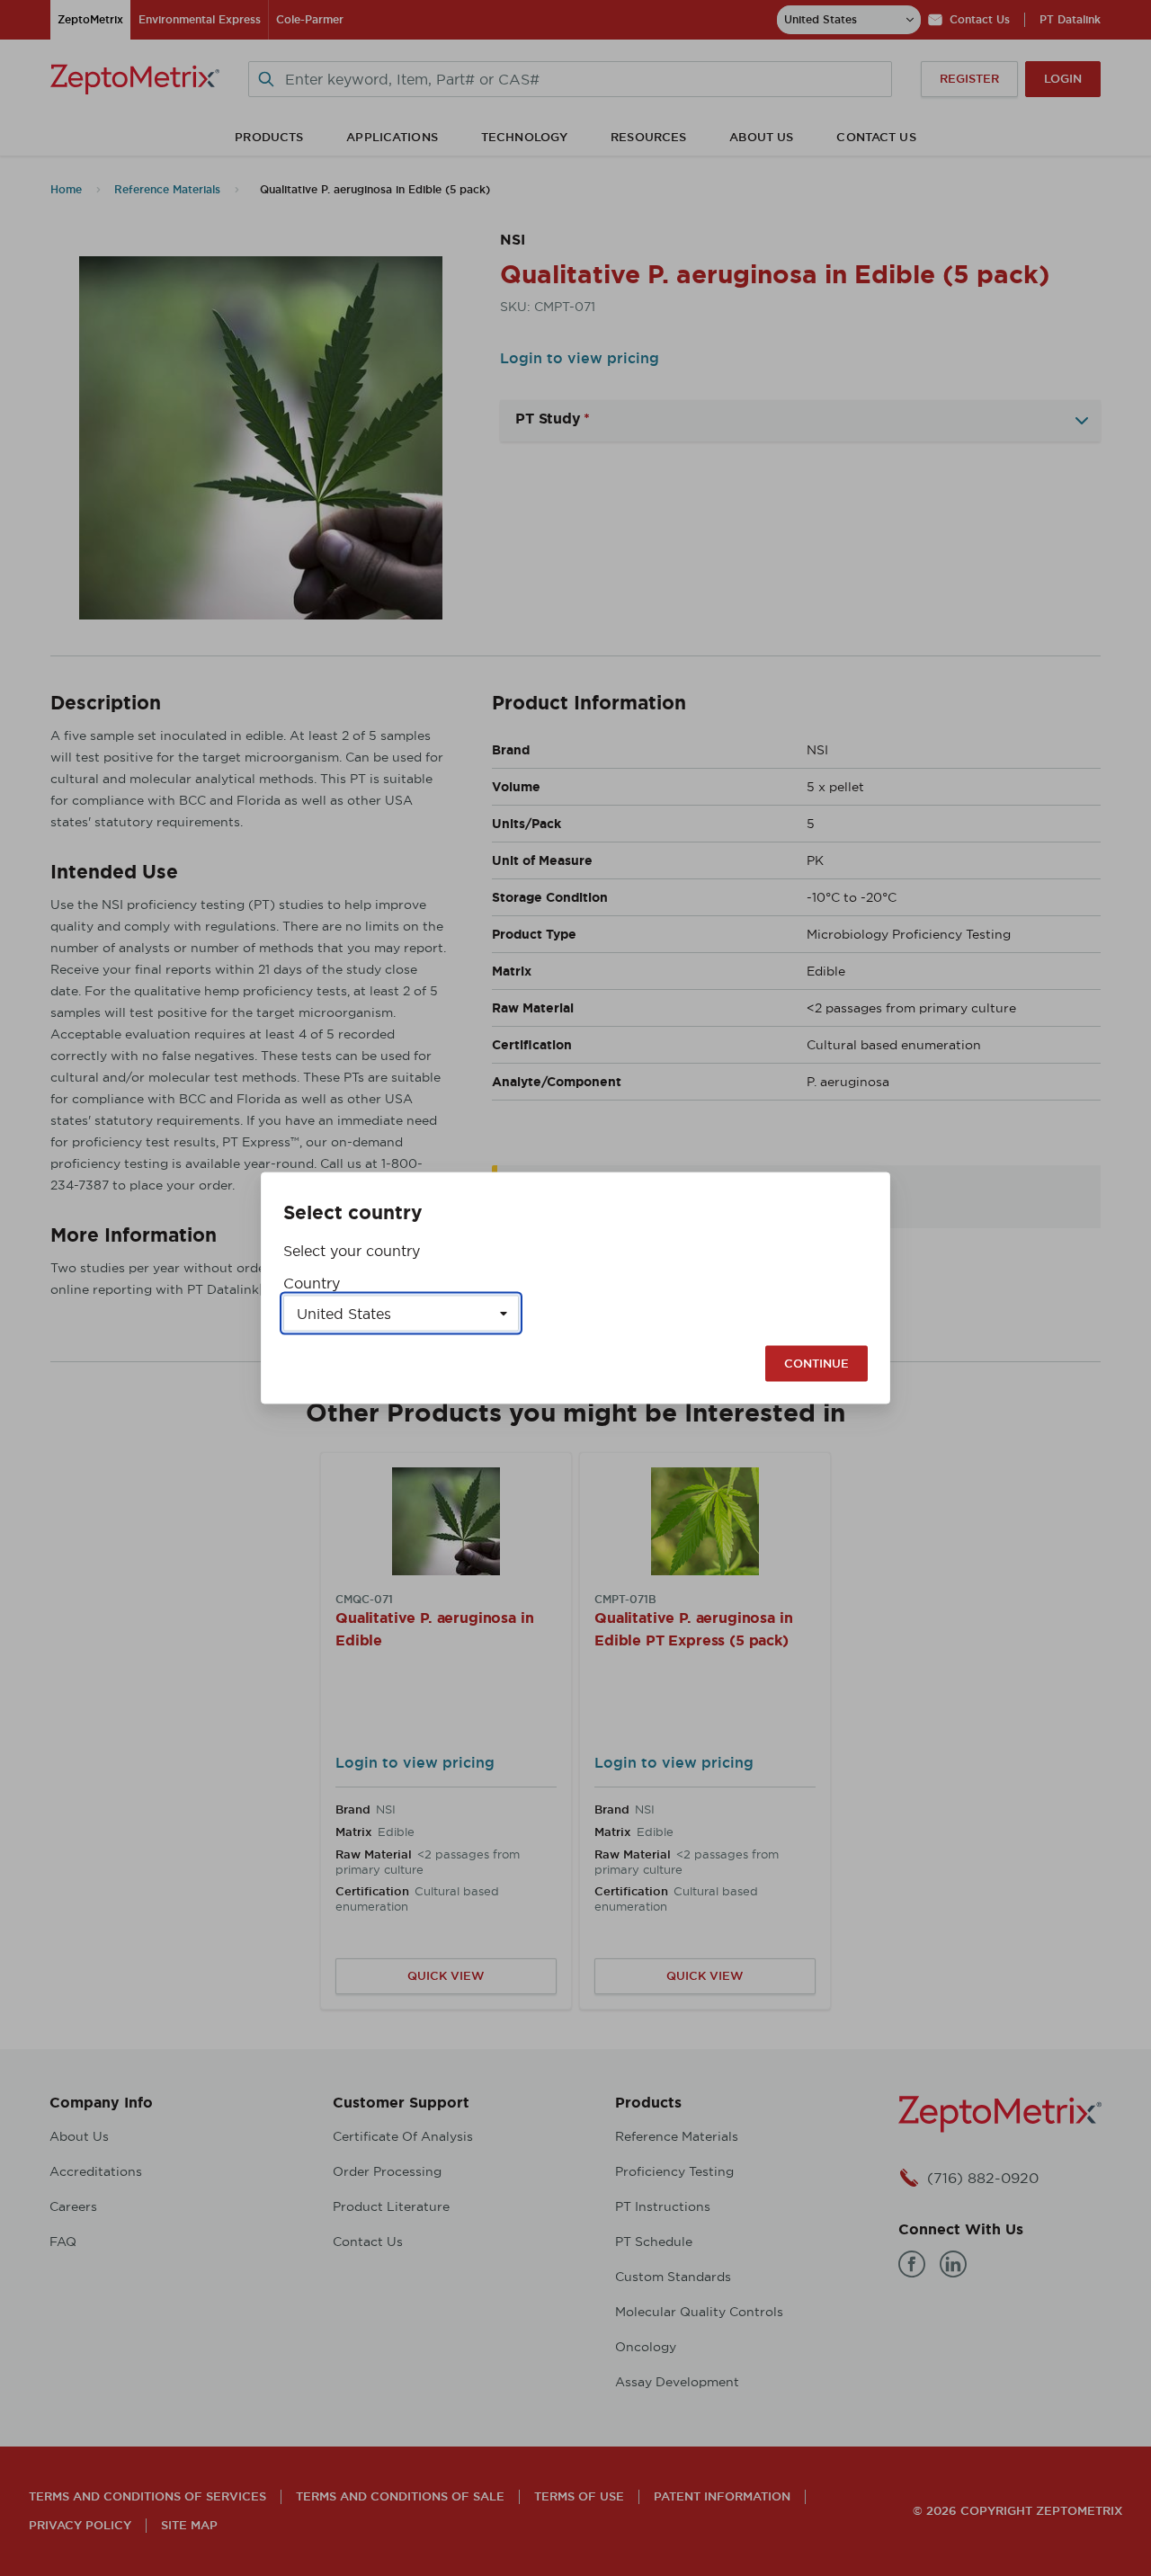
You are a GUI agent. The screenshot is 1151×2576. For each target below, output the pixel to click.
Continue (816, 1364)
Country (312, 1283)
